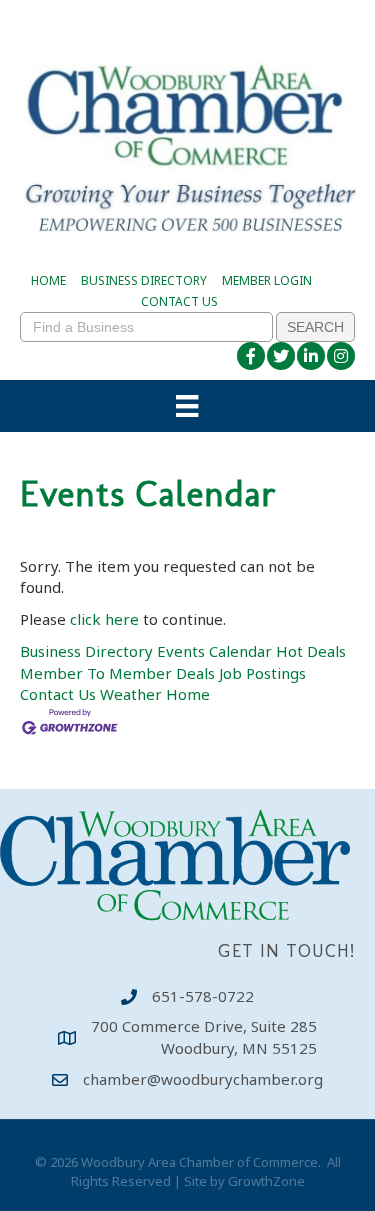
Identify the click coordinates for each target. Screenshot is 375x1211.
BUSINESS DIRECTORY (144, 280)
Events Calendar (214, 651)
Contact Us (58, 694)
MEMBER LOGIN (267, 280)
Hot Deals (311, 651)
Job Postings (262, 673)
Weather (131, 694)
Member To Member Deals (117, 673)
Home (188, 694)
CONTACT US (179, 301)
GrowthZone (266, 1181)
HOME (48, 280)
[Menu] (187, 406)
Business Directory (86, 651)
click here (104, 619)
